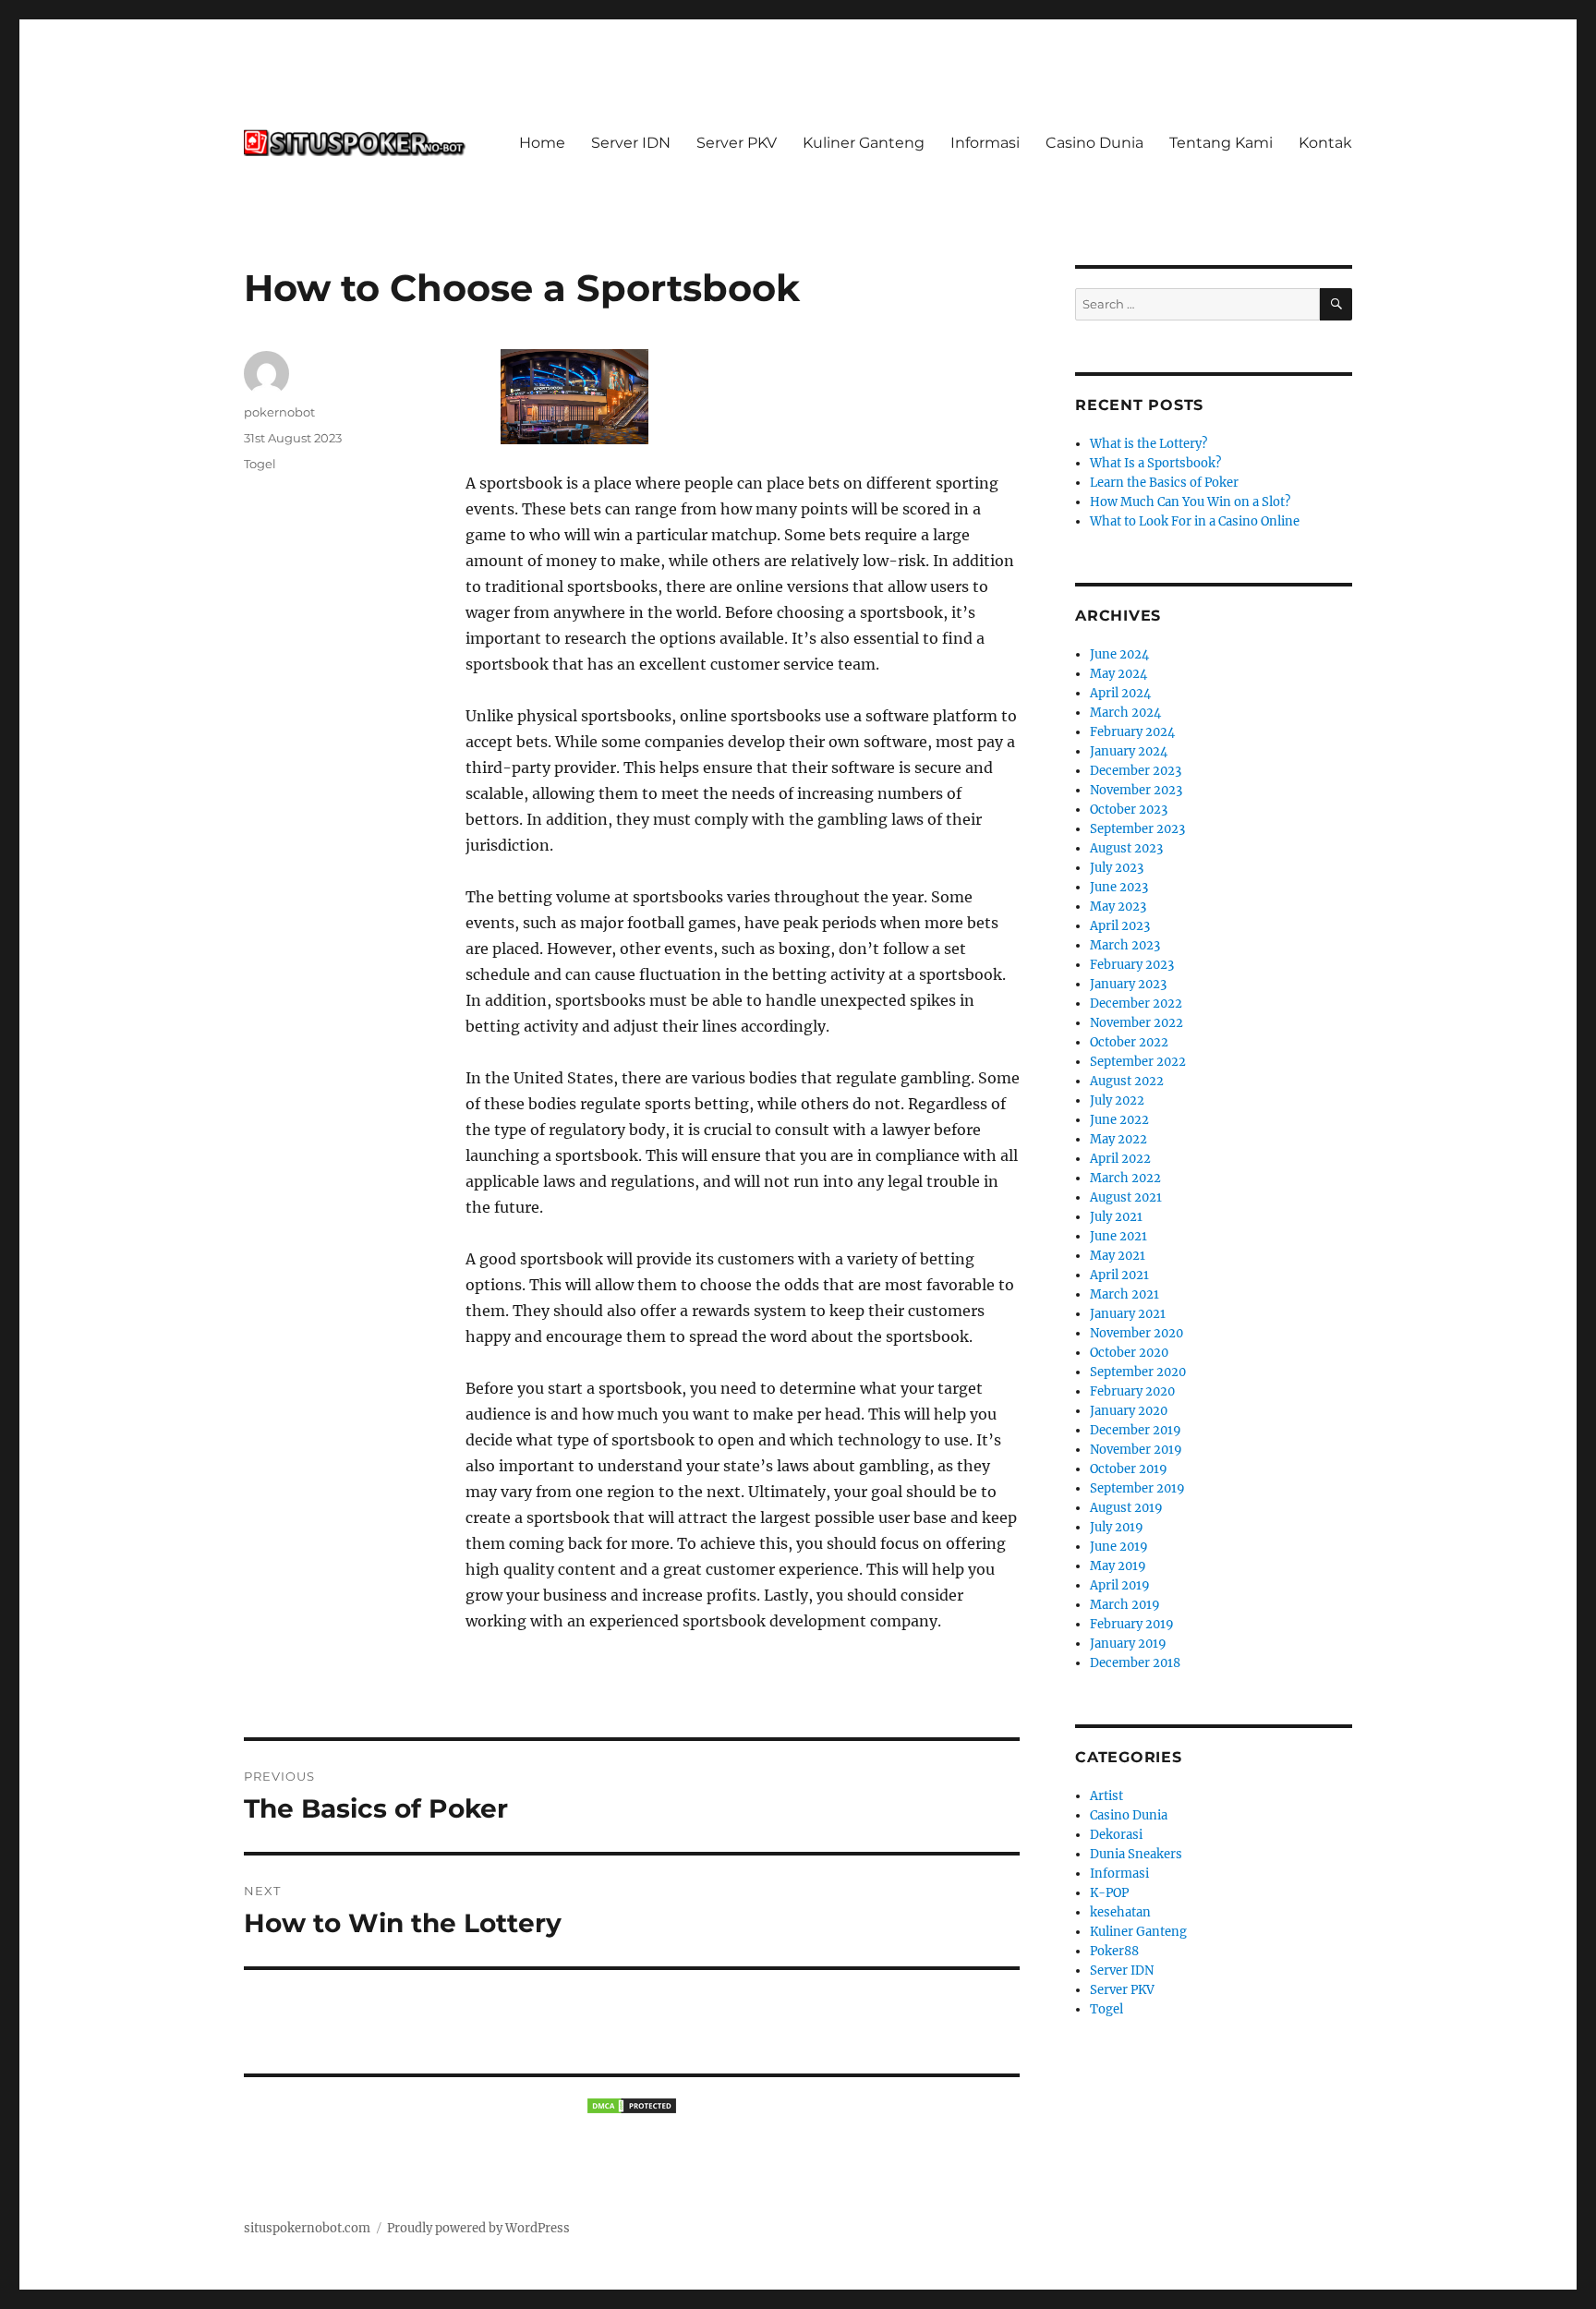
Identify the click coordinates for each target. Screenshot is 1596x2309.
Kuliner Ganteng (864, 143)
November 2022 (1137, 1023)
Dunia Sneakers (1136, 1854)
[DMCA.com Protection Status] (632, 2106)
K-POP (1109, 1893)
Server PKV (737, 143)
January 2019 (1128, 1644)
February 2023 (1132, 965)
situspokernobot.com (307, 2228)
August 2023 (1126, 848)
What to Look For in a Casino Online (1195, 521)
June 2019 (1119, 1547)
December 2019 (1136, 1430)
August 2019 (1126, 1508)
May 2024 (1118, 674)
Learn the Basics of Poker (1164, 483)
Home (542, 143)
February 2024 (1132, 732)
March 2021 (1124, 1294)
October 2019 (1129, 1469)
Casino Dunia (1094, 143)
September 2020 (1138, 1372)
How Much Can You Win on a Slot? (1190, 502)
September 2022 (1138, 1062)
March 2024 (1125, 713)
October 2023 (1129, 810)
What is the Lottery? (1149, 444)
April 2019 (1120, 1585)
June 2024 (1119, 654)
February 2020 (1132, 1391)
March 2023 (1125, 945)
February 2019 (1132, 1624)
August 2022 (1127, 1081)
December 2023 (1136, 771)
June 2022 (1119, 1120)
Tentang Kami (1221, 143)
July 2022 (1117, 1100)
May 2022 (1118, 1139)
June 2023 (1119, 887)
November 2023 (1136, 790)
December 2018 (1135, 1663)
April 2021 (1119, 1275)
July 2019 (1117, 1527)
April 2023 (1120, 926)
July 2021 (1116, 1217)
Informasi (985, 143)
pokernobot (279, 412)
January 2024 (1129, 751)
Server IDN (631, 143)
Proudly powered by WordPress (478, 2228)
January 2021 (1128, 1314)
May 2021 (1118, 1256)
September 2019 (1137, 1488)
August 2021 (1126, 1197)
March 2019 (1125, 1605)
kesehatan (1120, 1912)
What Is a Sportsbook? (1155, 463)
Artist (1106, 1796)
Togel (260, 464)
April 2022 (1120, 1159)
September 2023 (1137, 829)
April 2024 (1120, 693)
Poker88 (1114, 1951)
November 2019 (1136, 1450)
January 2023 (1128, 984)
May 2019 (1118, 1566)
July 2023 (1117, 868)
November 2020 (1137, 1333)
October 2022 (1129, 1042)
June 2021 (1118, 1236)
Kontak (1325, 143)
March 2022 (1125, 1178)
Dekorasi (1116, 1835)
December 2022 (1136, 1003)
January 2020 (1129, 1411)
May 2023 (1118, 907)
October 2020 (1129, 1353)
